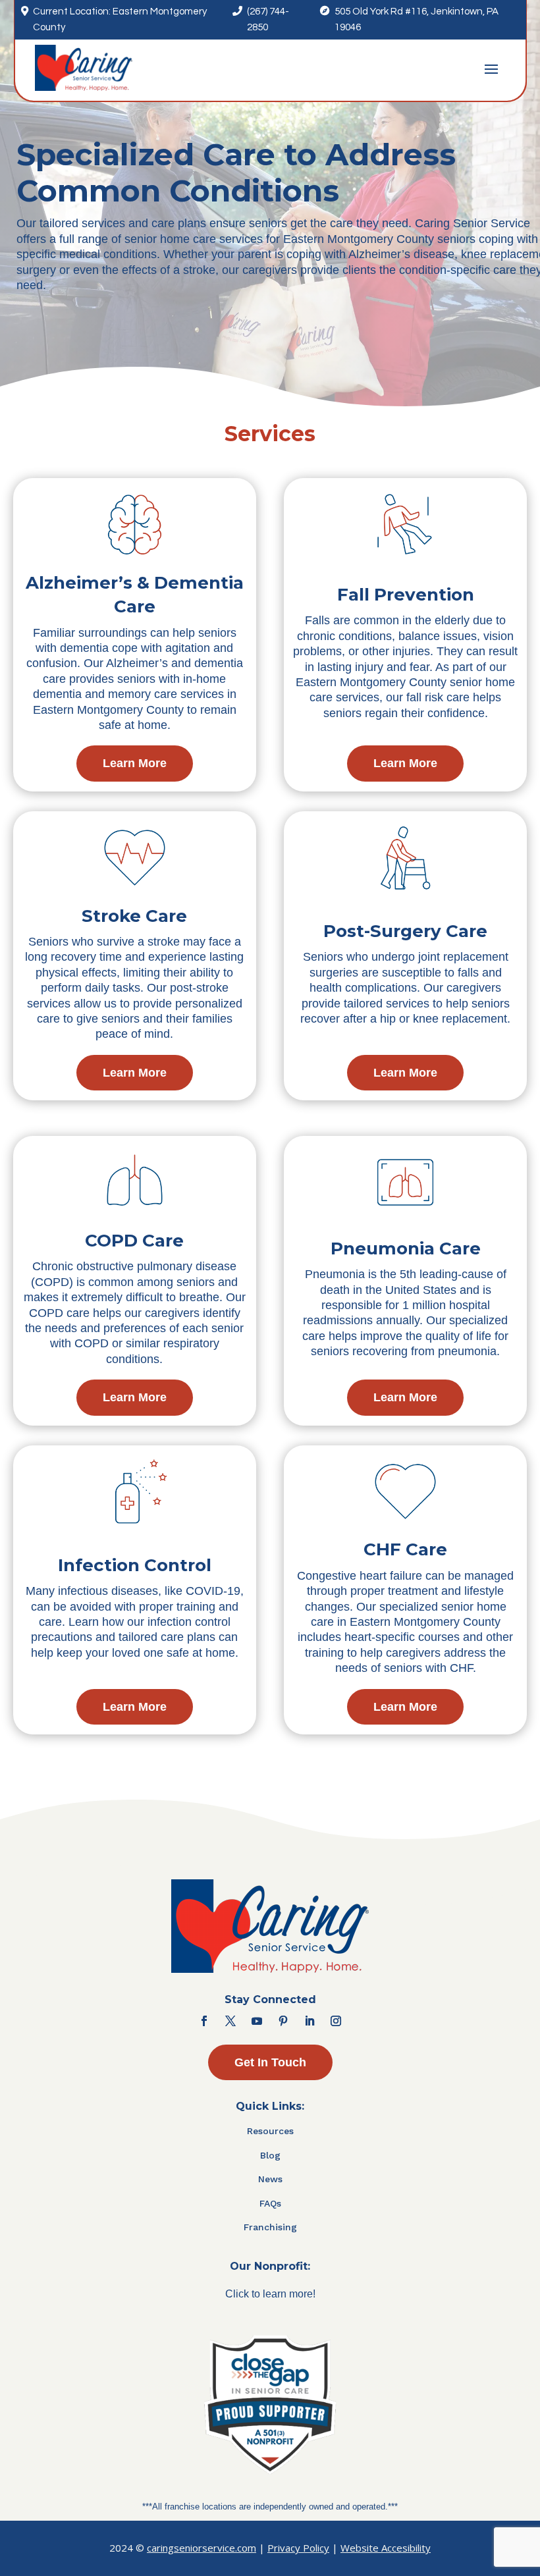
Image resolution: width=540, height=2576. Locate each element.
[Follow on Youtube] (257, 2021)
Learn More (135, 763)
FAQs (270, 2203)
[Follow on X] (230, 2021)
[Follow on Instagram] (336, 2021)
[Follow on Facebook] (204, 2021)
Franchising (270, 2227)
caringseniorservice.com (202, 2548)
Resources (270, 2131)
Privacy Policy (298, 2548)
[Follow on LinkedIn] (310, 2021)
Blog (270, 2155)
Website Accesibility (386, 2548)
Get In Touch (270, 2062)
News (270, 2179)
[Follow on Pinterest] (283, 2021)
